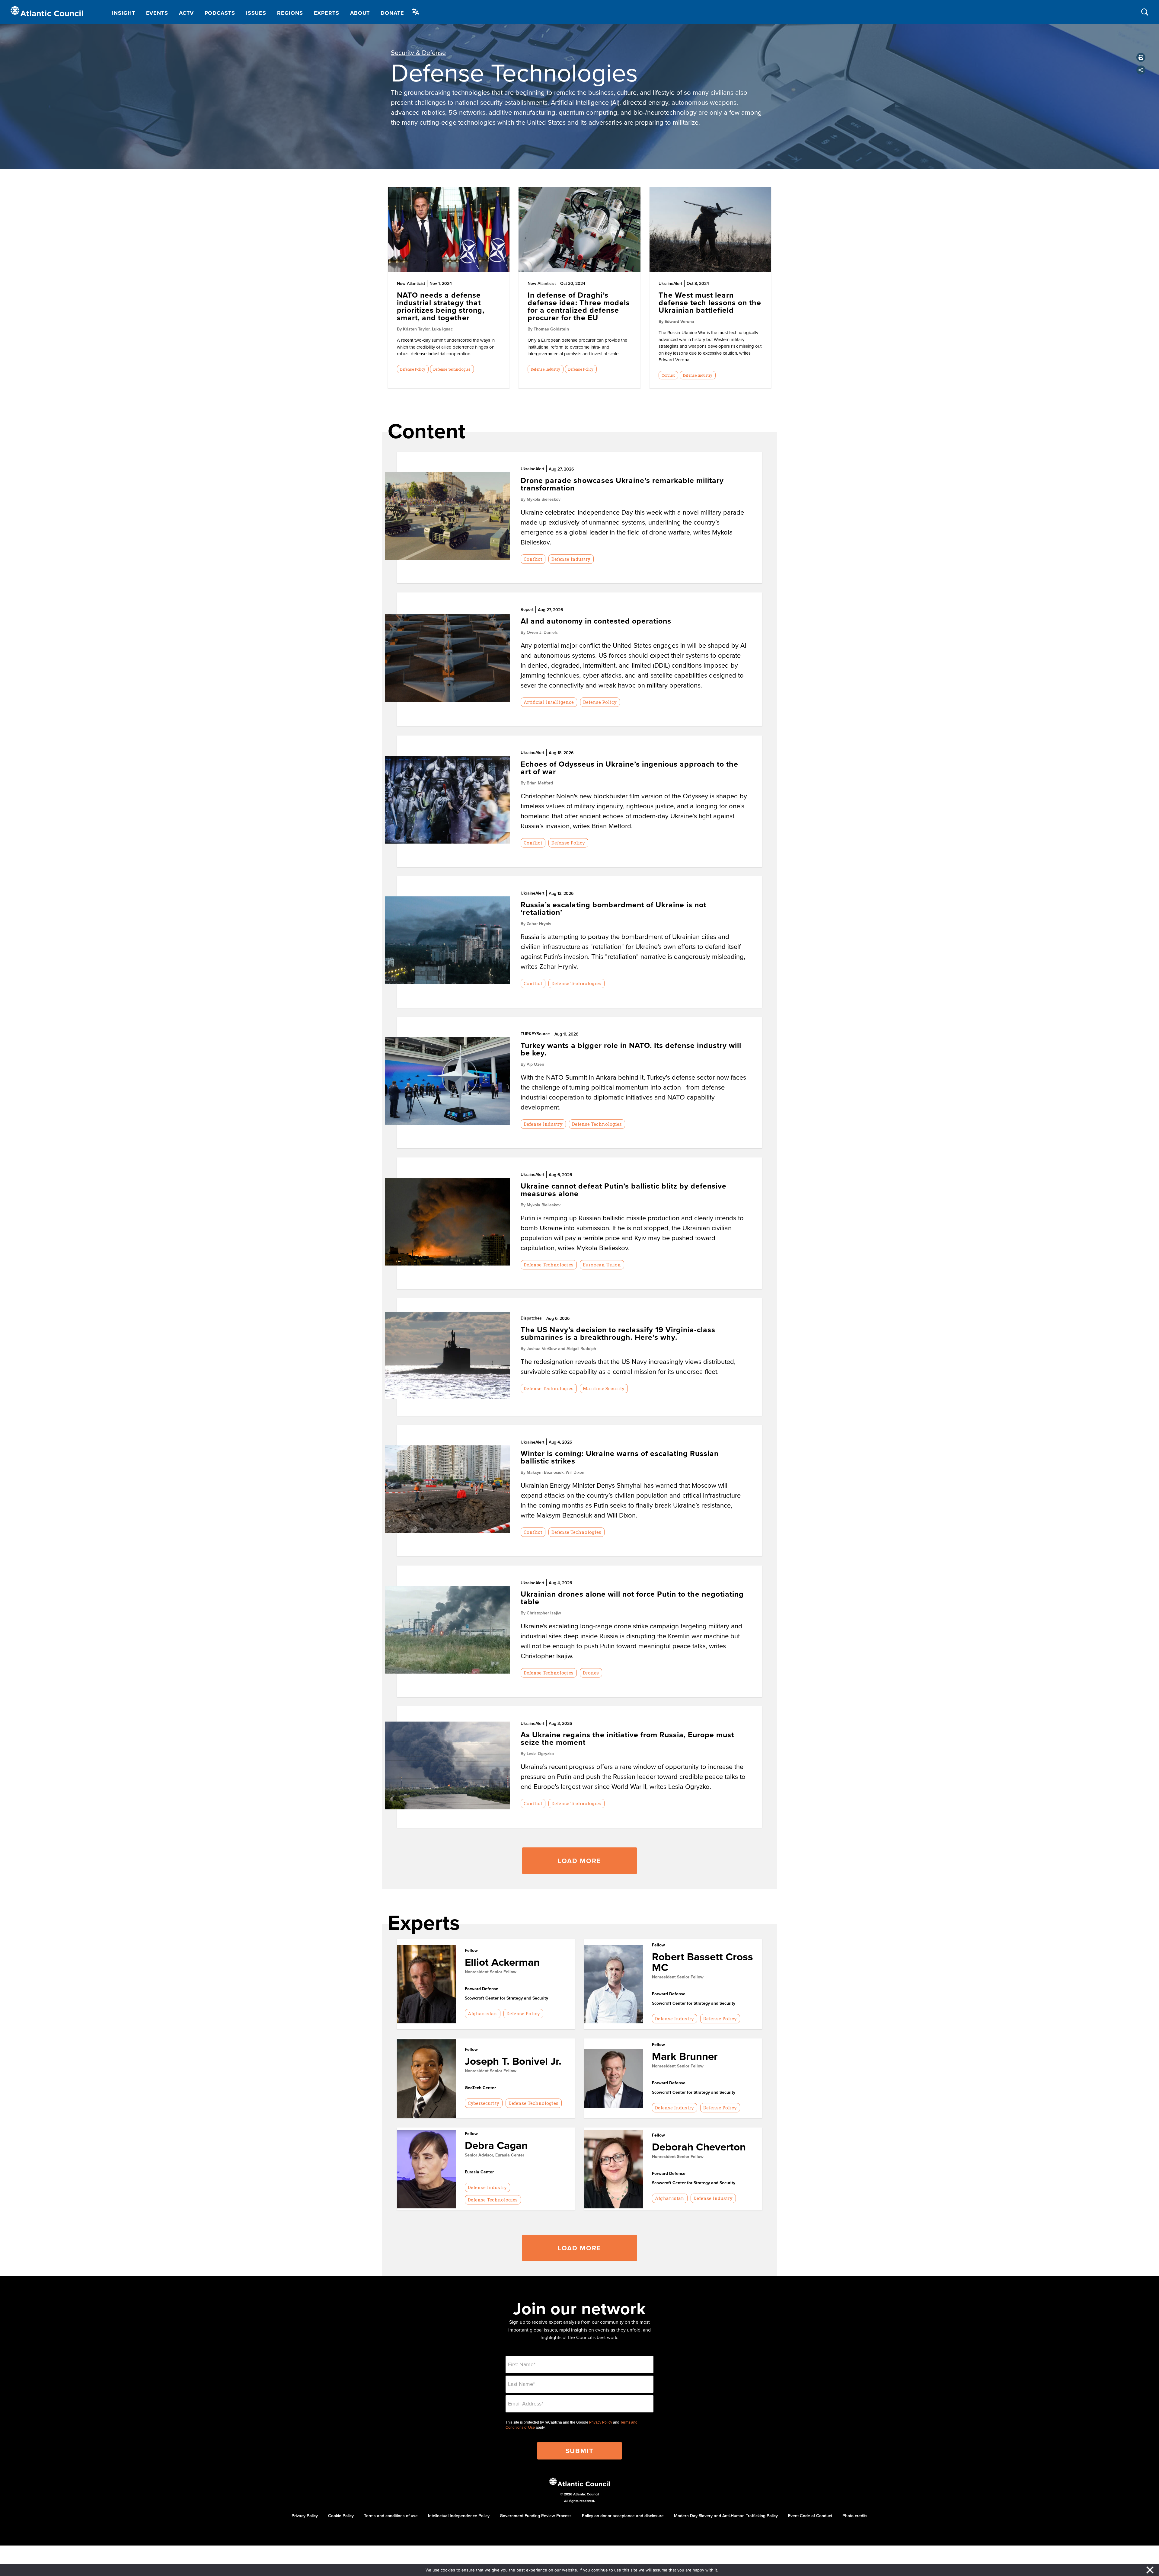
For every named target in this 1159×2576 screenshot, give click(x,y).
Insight (123, 13)
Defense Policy (413, 369)
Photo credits (855, 2516)
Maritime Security (604, 1388)
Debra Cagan (496, 2145)
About (360, 13)
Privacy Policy (601, 2422)
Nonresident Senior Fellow (491, 1972)
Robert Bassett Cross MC (702, 1962)
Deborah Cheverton (699, 2147)
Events (157, 13)
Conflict (668, 375)
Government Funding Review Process (536, 2516)
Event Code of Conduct (810, 2516)
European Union (602, 1265)
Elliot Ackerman (502, 1962)
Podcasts (220, 13)
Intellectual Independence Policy (459, 2516)
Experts (327, 13)
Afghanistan (482, 2013)
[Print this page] (1141, 57)
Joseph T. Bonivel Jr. (513, 2061)
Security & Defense (418, 52)
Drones (591, 1673)
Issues (256, 13)
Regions (290, 13)
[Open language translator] (416, 12)
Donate (392, 13)
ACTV (186, 13)
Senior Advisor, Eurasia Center (495, 2155)
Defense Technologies (452, 369)
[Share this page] (1141, 70)
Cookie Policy (341, 2516)
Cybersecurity (484, 2103)
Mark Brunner (685, 2056)
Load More (579, 1861)
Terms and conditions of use (391, 2516)
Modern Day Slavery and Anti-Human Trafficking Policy (726, 2516)
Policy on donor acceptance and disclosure (623, 2516)
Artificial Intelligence (549, 702)
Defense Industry (545, 369)
